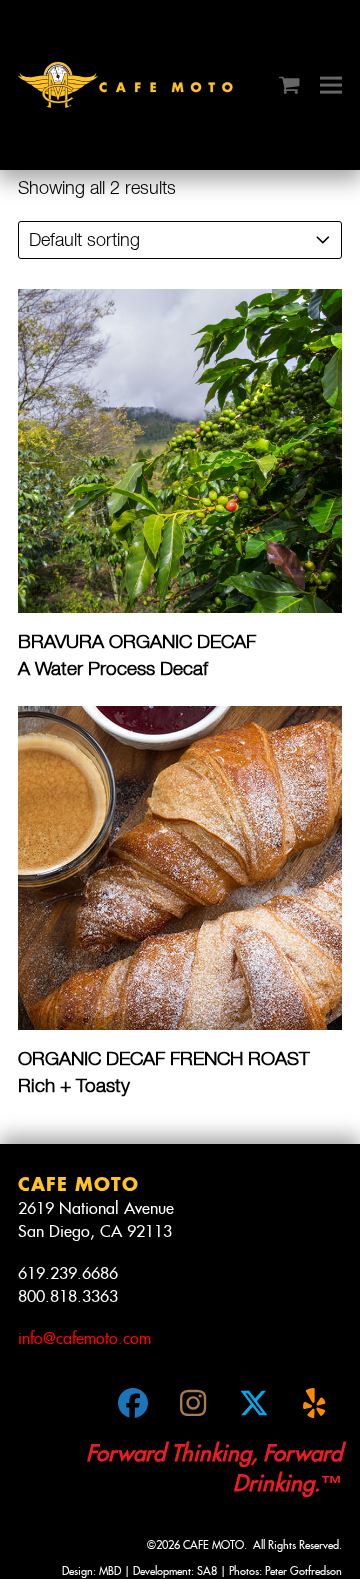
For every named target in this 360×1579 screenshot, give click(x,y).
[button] (289, 85)
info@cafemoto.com (84, 1338)
